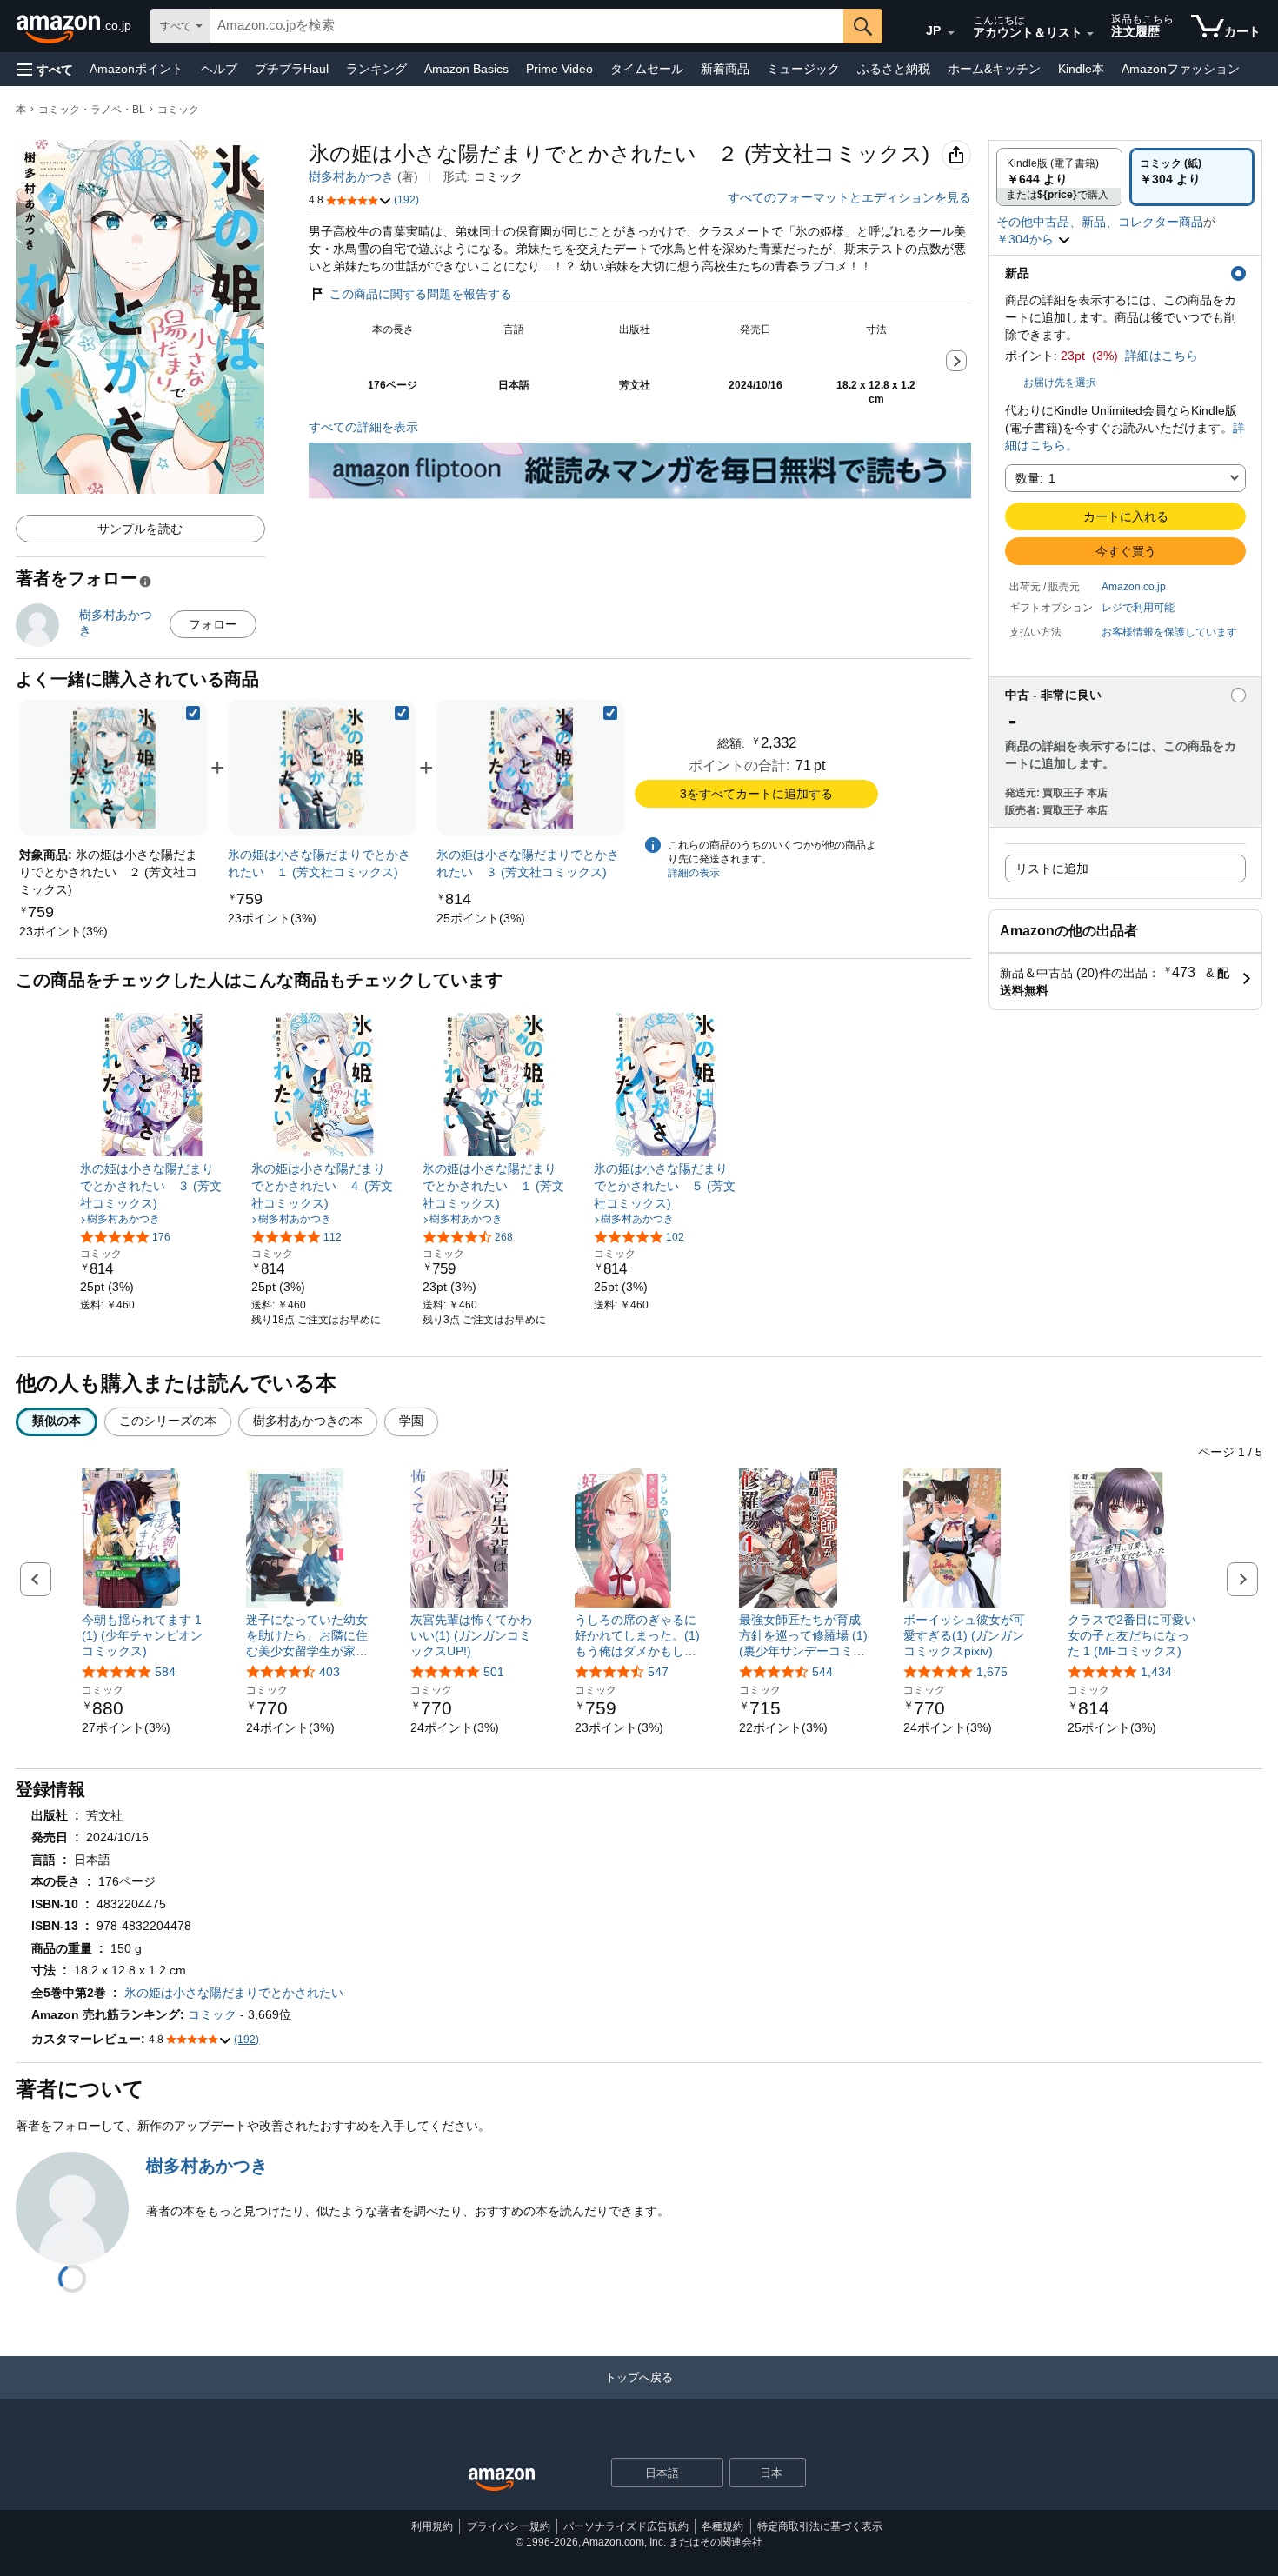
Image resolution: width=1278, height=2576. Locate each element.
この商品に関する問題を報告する (421, 294)
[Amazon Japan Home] (502, 2480)
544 (822, 1672)
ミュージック (803, 69)
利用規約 (432, 2526)
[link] (63, 931)
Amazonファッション (1181, 69)
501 (494, 1672)
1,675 (992, 1672)
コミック (178, 110)
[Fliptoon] (640, 451)
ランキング (376, 69)
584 (165, 1672)
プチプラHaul (292, 69)
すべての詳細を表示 (363, 427)
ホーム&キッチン (994, 69)
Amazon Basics (466, 69)
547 (658, 1672)
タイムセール (647, 69)
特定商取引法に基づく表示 (820, 2526)
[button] (45, 69)
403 (329, 1672)
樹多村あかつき (351, 176)
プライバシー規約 (509, 2526)
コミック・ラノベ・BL (92, 110)
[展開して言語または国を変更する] (951, 33)
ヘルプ (219, 69)
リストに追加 (1052, 869)
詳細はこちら (1162, 356)
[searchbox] (527, 26)
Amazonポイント (136, 69)
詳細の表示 (694, 873)
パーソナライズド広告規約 (626, 2526)
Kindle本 (1081, 69)
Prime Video (559, 69)
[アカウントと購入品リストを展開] (1090, 34)
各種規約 (722, 2526)
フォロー (213, 624)
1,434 (1156, 1672)
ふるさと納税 (894, 69)
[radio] (1059, 177)
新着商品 (725, 69)
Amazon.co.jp (1134, 587)
